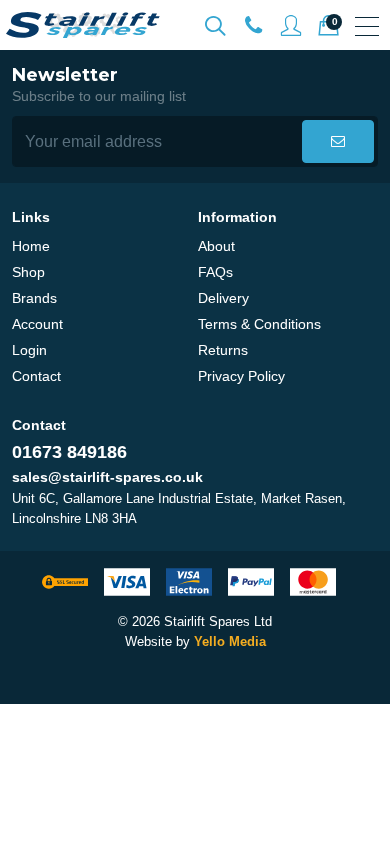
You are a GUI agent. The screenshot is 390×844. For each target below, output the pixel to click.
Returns (223, 350)
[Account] (253, 26)
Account (37, 324)
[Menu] (367, 26)
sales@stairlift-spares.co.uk (107, 477)
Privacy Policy (241, 376)
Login (29, 350)
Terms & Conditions (259, 324)
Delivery (223, 298)
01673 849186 (69, 452)
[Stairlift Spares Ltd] (83, 25)
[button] (338, 141)
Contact (36, 376)
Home (31, 246)
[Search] (215, 26)
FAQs (215, 272)
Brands (34, 298)
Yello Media (230, 641)
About (216, 246)
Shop (28, 272)
